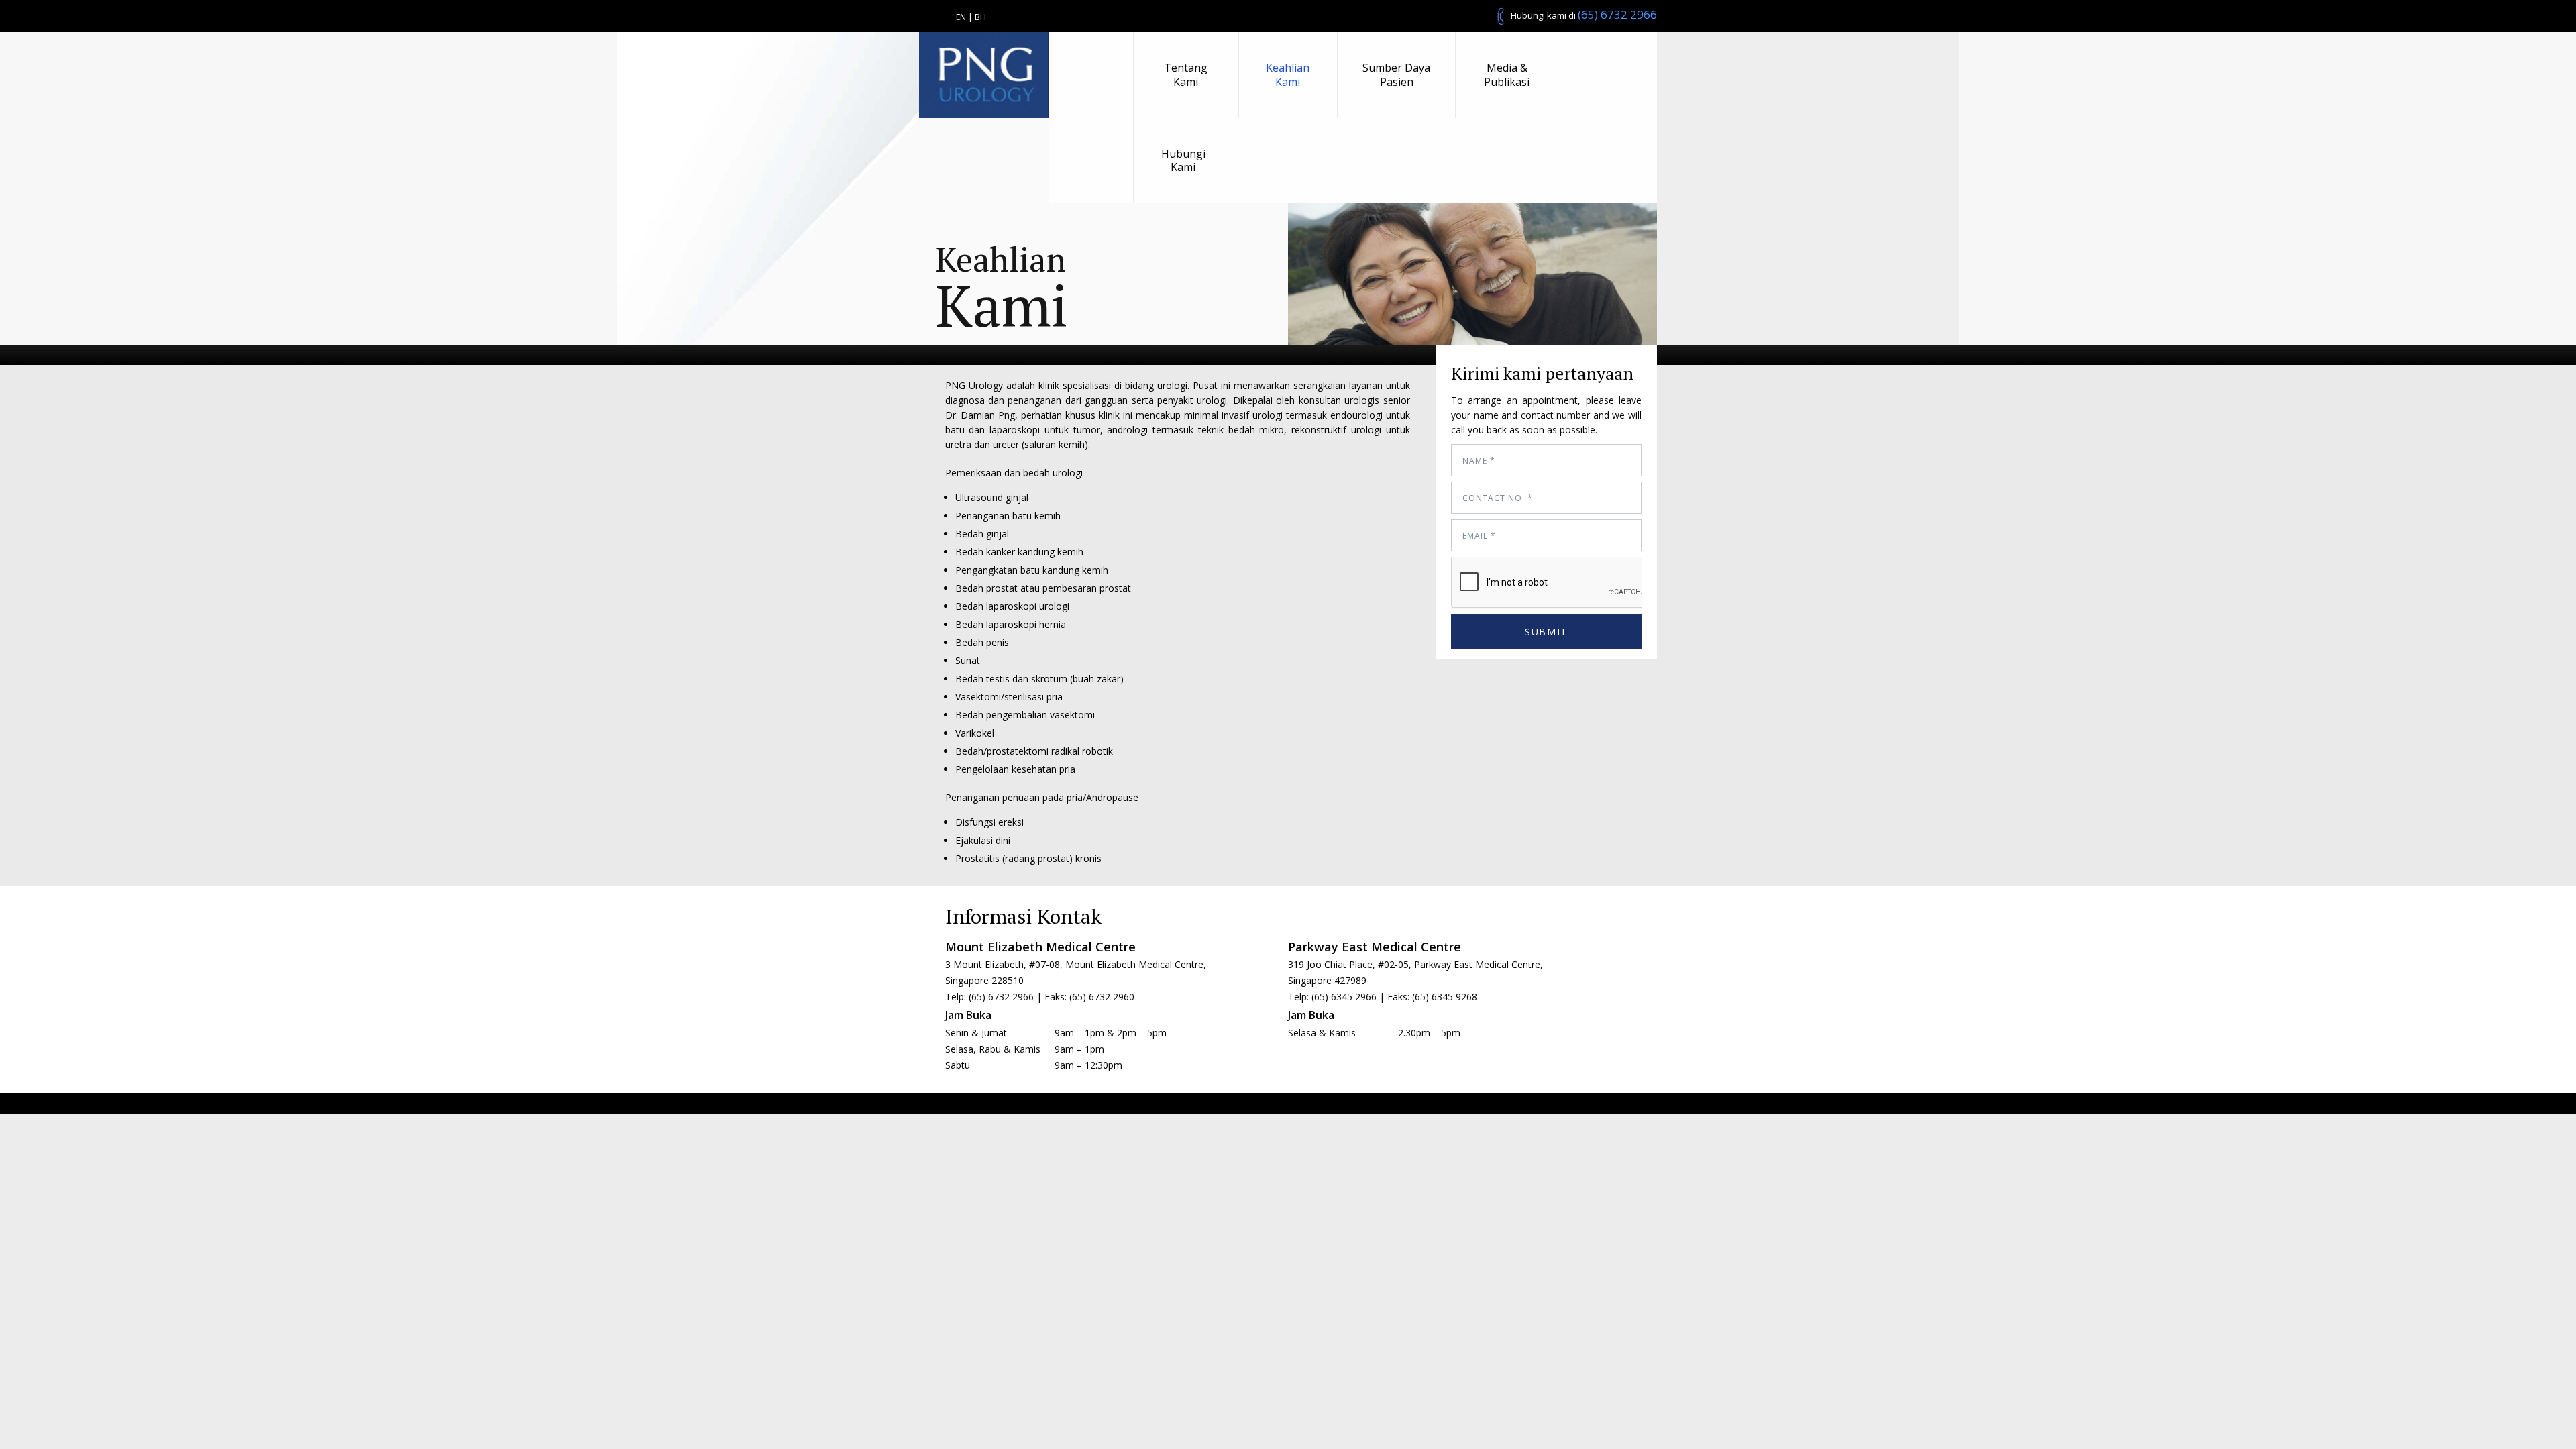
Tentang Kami (1186, 75)
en (961, 17)
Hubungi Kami (1183, 161)
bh (980, 17)
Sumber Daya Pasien (1396, 75)
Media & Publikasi (1507, 75)
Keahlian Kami (1288, 75)
